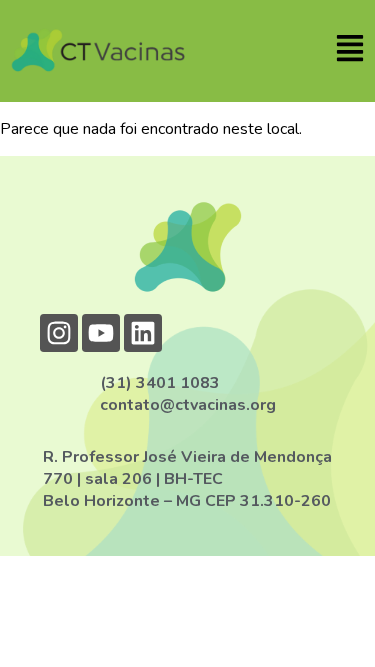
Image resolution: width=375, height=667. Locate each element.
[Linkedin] (143, 333)
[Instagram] (59, 333)
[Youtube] (101, 333)
